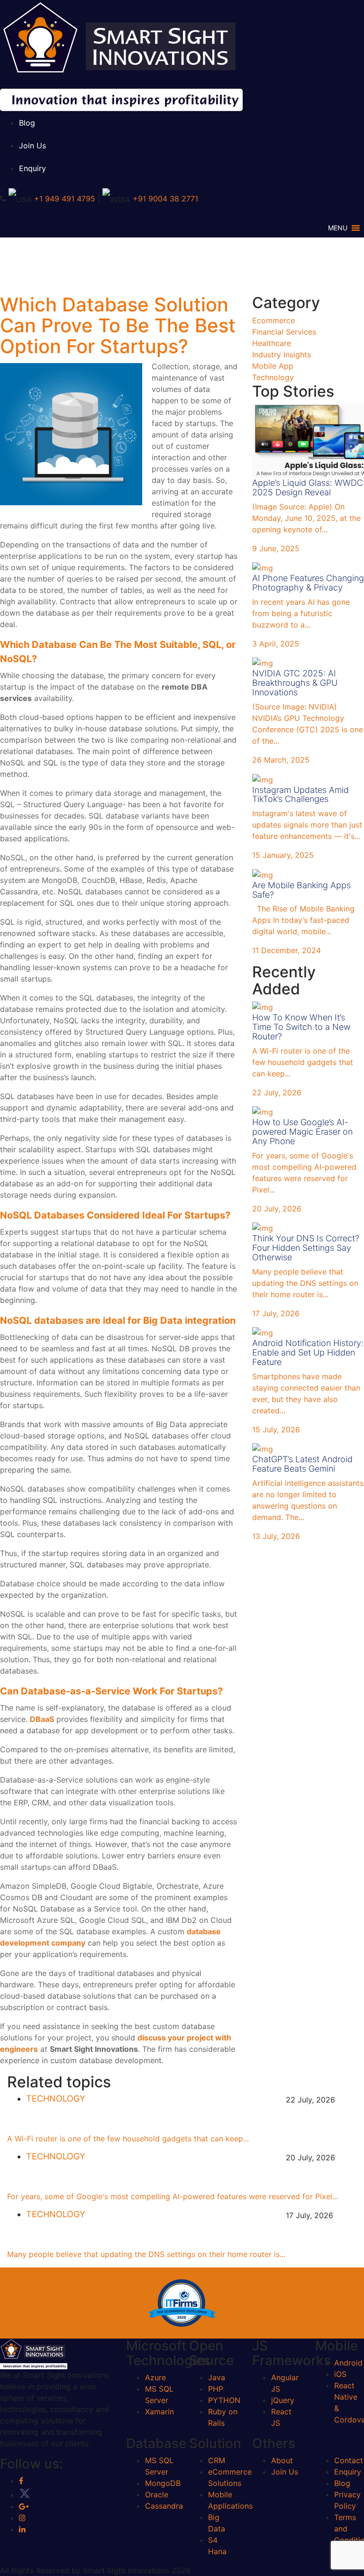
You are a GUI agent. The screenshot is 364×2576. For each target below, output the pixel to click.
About (282, 2460)
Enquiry (32, 168)
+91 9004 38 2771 (165, 199)
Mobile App (273, 366)
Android (348, 2363)
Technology (273, 377)
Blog (27, 123)
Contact (349, 2460)
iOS (340, 2374)
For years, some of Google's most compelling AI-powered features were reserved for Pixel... (173, 2196)
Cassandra (164, 2506)
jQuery (283, 2400)
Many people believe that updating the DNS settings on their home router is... (146, 2254)
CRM (217, 2460)
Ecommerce (273, 320)
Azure (155, 2377)
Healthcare (272, 343)
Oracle (157, 2494)
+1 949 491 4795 (65, 199)
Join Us (32, 146)
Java (217, 2377)
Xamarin (159, 2412)
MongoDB (163, 2483)
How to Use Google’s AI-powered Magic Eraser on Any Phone (170, 2180)
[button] (338, 228)
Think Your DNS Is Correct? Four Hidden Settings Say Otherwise (178, 2237)
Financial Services (284, 332)
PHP (216, 2389)
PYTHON (224, 2400)
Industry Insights (282, 355)
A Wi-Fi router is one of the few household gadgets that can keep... (128, 2139)
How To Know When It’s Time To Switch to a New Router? (160, 2122)
